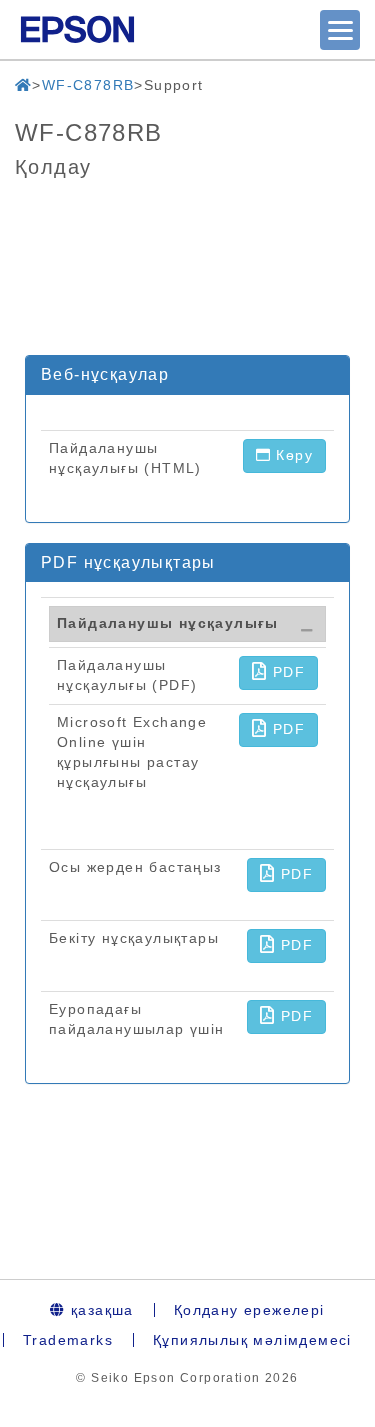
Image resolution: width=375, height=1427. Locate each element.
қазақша (100, 1310)
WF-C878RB (88, 85)
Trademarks (68, 1340)
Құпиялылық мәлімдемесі (252, 1340)
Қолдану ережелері (249, 1310)
